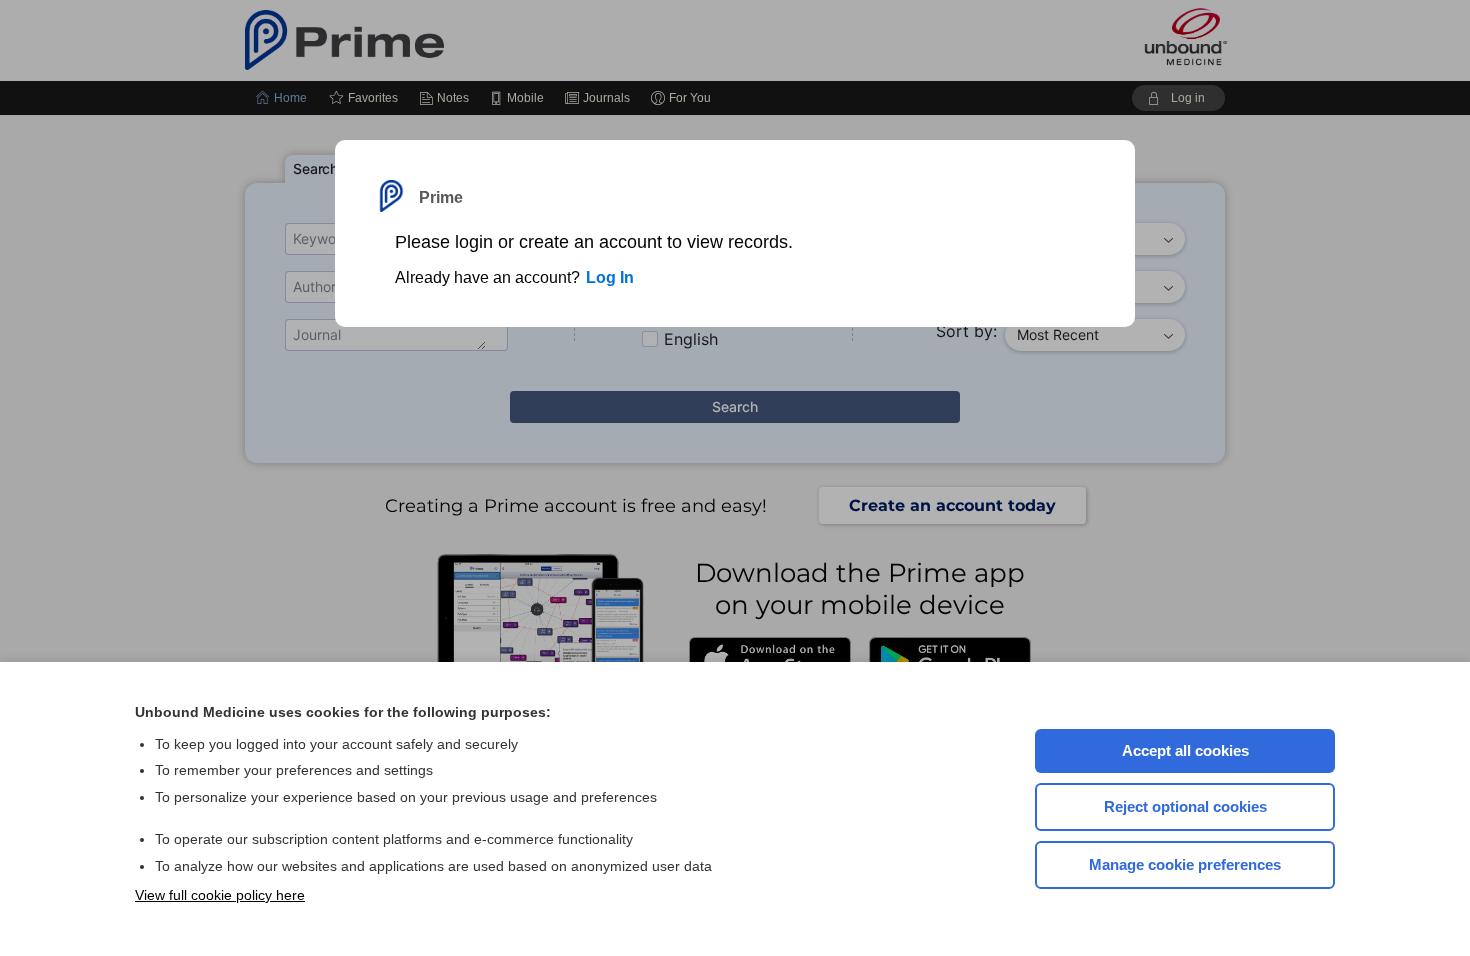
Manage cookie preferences (1185, 864)
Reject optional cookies (1185, 806)
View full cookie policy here (220, 895)
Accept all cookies (1185, 750)
